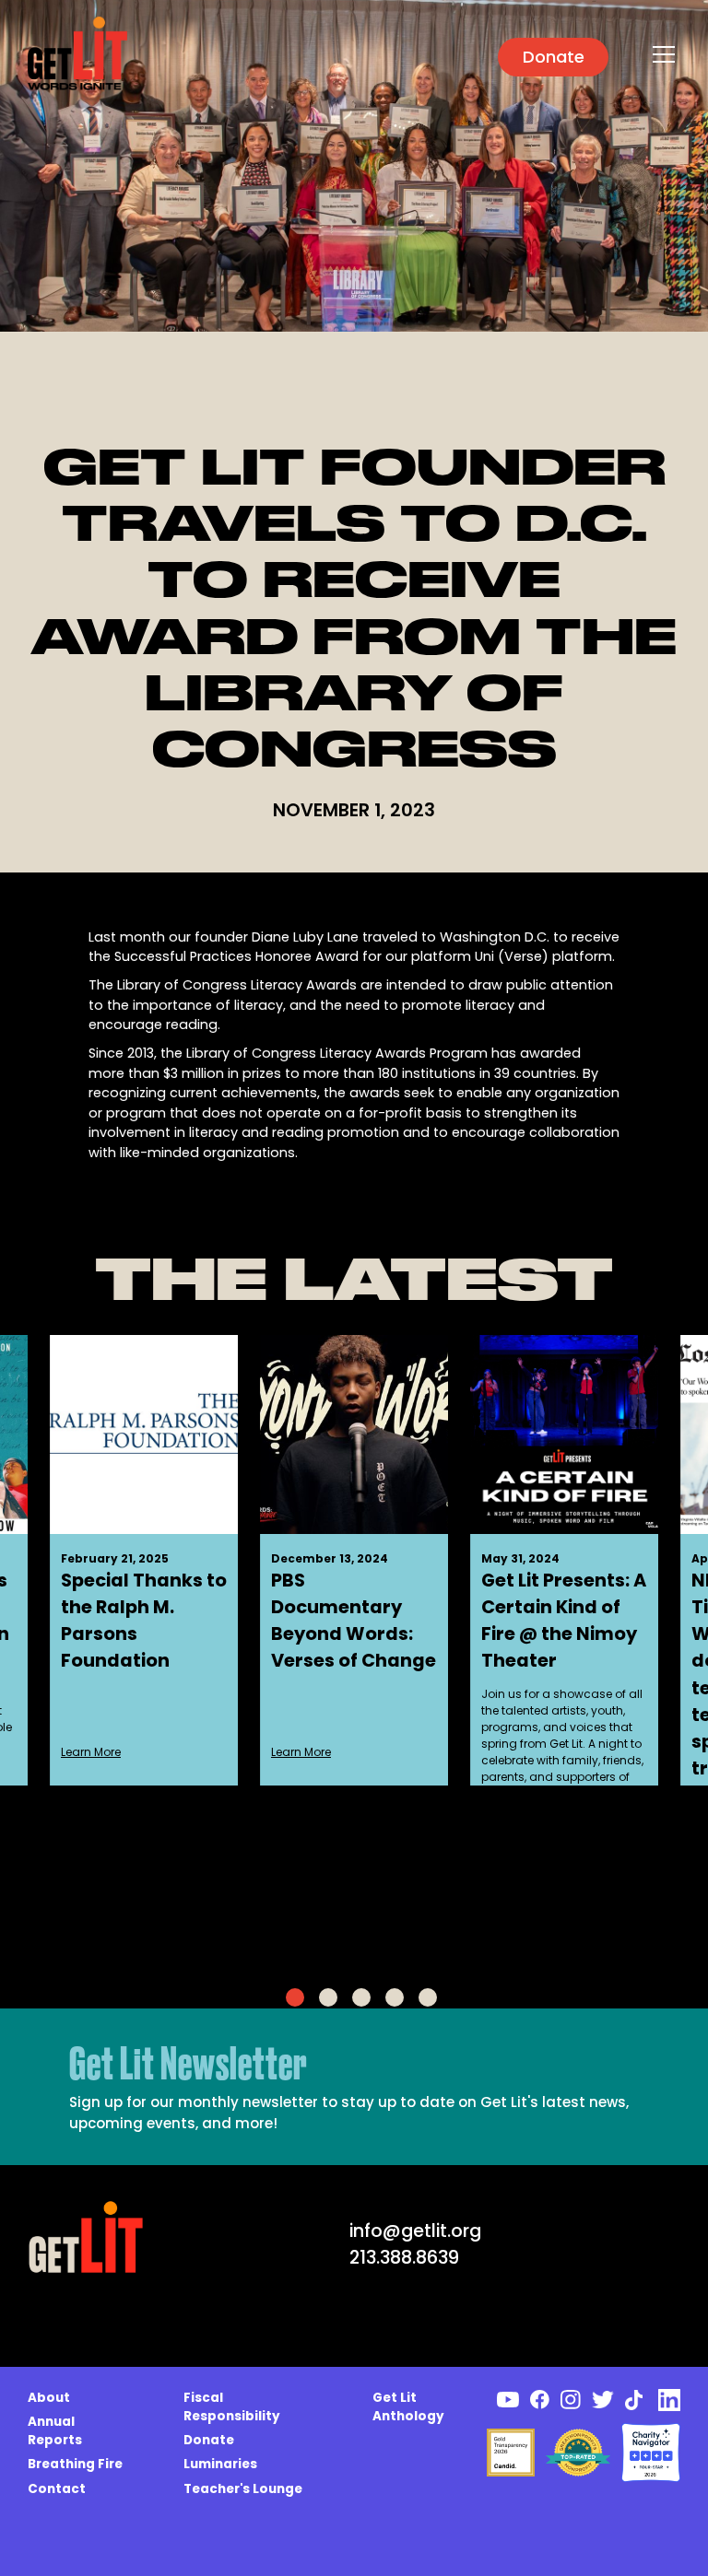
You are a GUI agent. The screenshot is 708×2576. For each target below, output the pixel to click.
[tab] (295, 1997)
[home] (77, 54)
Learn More (91, 1752)
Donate (554, 57)
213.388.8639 (404, 2258)
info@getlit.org (415, 2231)
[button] (661, 54)
